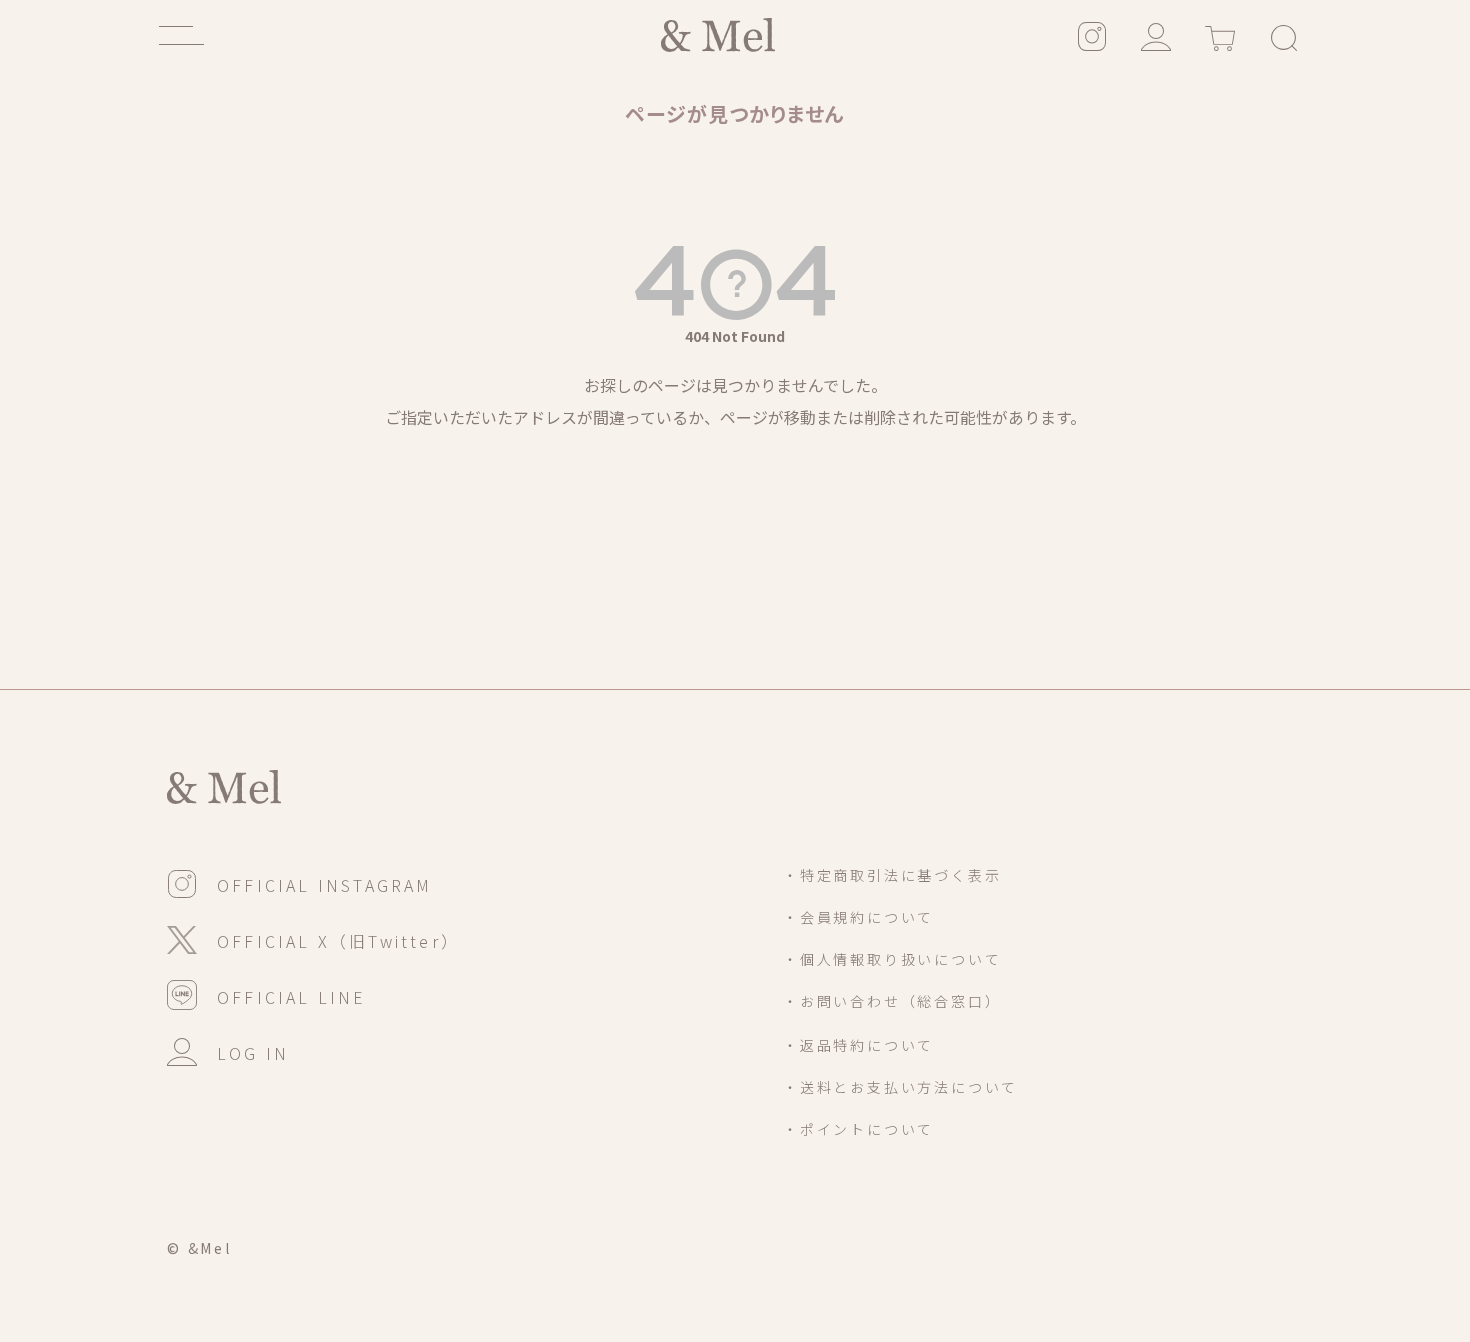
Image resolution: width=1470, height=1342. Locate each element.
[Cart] (1220, 35)
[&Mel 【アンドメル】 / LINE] (267, 994)
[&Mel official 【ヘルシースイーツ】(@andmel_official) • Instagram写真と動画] (1092, 35)
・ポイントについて (858, 1129)
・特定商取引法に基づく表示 (892, 875)
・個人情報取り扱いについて (892, 959)
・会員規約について (858, 917)
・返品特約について (858, 1045)
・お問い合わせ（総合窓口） (892, 1001)
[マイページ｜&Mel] (1156, 35)
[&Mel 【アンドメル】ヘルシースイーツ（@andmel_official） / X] (313, 938)
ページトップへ (1295, 1206)
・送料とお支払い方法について (900, 1087)
